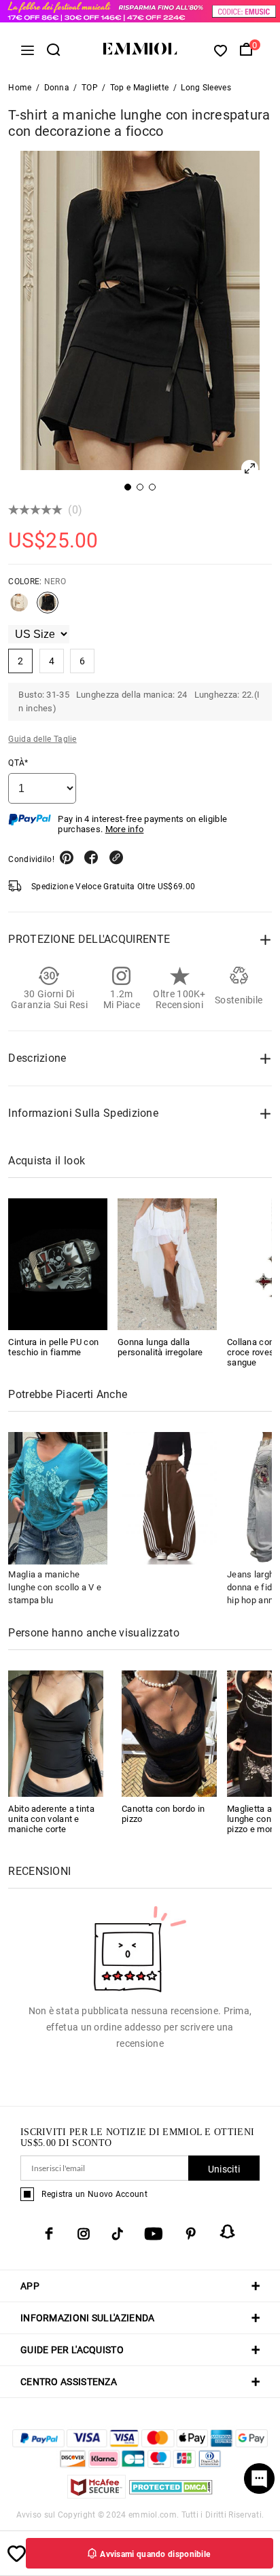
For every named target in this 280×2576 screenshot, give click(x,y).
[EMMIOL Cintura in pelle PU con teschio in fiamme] (58, 1264)
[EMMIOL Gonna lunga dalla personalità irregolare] (167, 1264)
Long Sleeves (206, 88)
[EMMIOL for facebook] (49, 2234)
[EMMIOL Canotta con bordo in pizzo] (169, 1733)
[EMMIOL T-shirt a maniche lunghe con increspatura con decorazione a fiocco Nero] (48, 608)
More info (125, 829)
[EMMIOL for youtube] (154, 2234)
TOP (90, 88)
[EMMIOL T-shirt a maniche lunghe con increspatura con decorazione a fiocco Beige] (19, 608)
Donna (57, 88)
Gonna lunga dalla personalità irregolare (160, 1347)
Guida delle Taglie (42, 739)
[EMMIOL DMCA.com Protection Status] (171, 2495)
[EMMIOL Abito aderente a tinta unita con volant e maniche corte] (56, 1733)
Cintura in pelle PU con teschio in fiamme (53, 1347)
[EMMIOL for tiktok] (117, 2234)
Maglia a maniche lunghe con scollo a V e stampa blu (55, 1587)
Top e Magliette (140, 88)
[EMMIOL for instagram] (84, 2234)
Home (20, 88)
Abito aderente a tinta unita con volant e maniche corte (51, 1819)
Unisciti (224, 2169)
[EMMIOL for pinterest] (191, 2234)
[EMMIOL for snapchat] (228, 2232)
